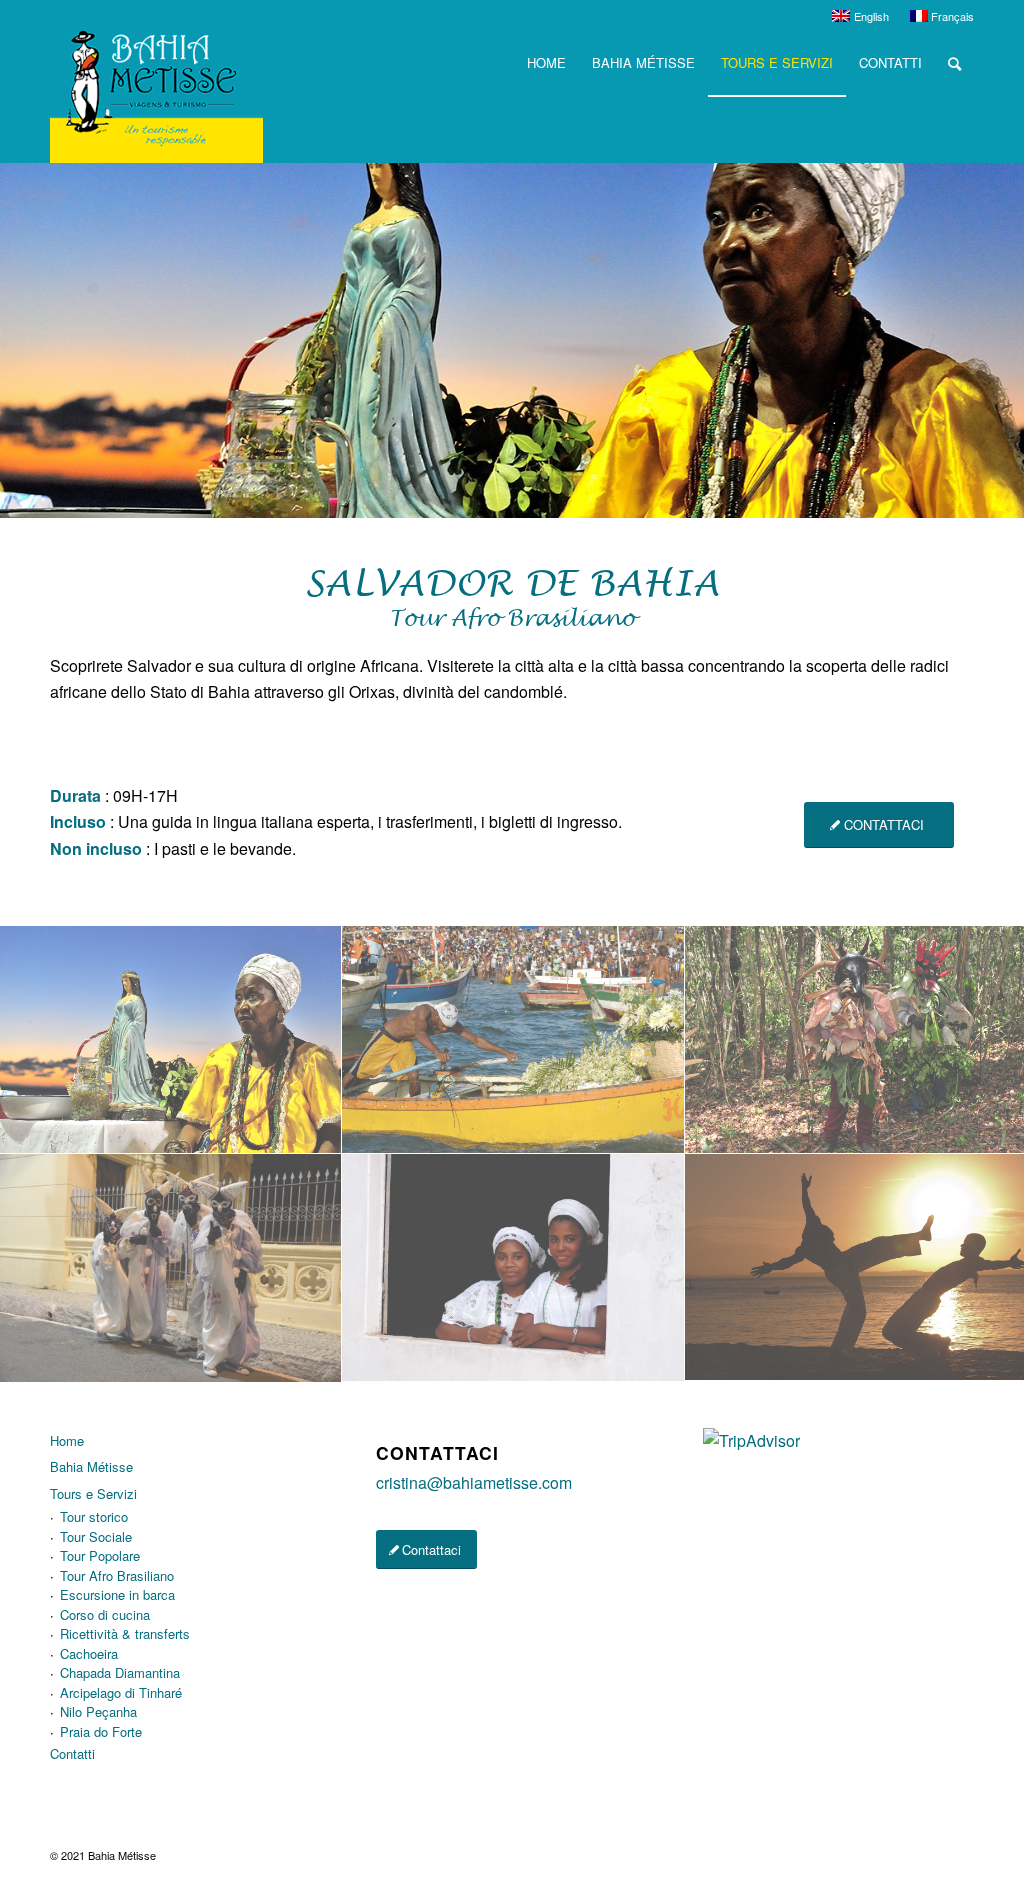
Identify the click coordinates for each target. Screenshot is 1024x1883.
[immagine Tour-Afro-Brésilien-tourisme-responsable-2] (513, 1040)
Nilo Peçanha (98, 1711)
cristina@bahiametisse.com (474, 1482)
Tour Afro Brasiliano (117, 1575)
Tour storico (94, 1516)
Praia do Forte (101, 1731)
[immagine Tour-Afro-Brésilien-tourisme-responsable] (171, 1040)
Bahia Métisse (91, 1466)
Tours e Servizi (93, 1493)
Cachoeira (89, 1653)
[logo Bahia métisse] (156, 96)
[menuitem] (860, 16)
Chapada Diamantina (120, 1672)
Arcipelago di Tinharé (121, 1692)
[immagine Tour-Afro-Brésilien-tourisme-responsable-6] (171, 1268)
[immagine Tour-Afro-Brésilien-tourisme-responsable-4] (513, 1268)
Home (67, 1440)
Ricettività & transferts (125, 1633)
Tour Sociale (96, 1536)
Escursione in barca (117, 1594)
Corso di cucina (105, 1614)
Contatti (72, 1753)
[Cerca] (954, 63)
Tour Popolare (100, 1555)
